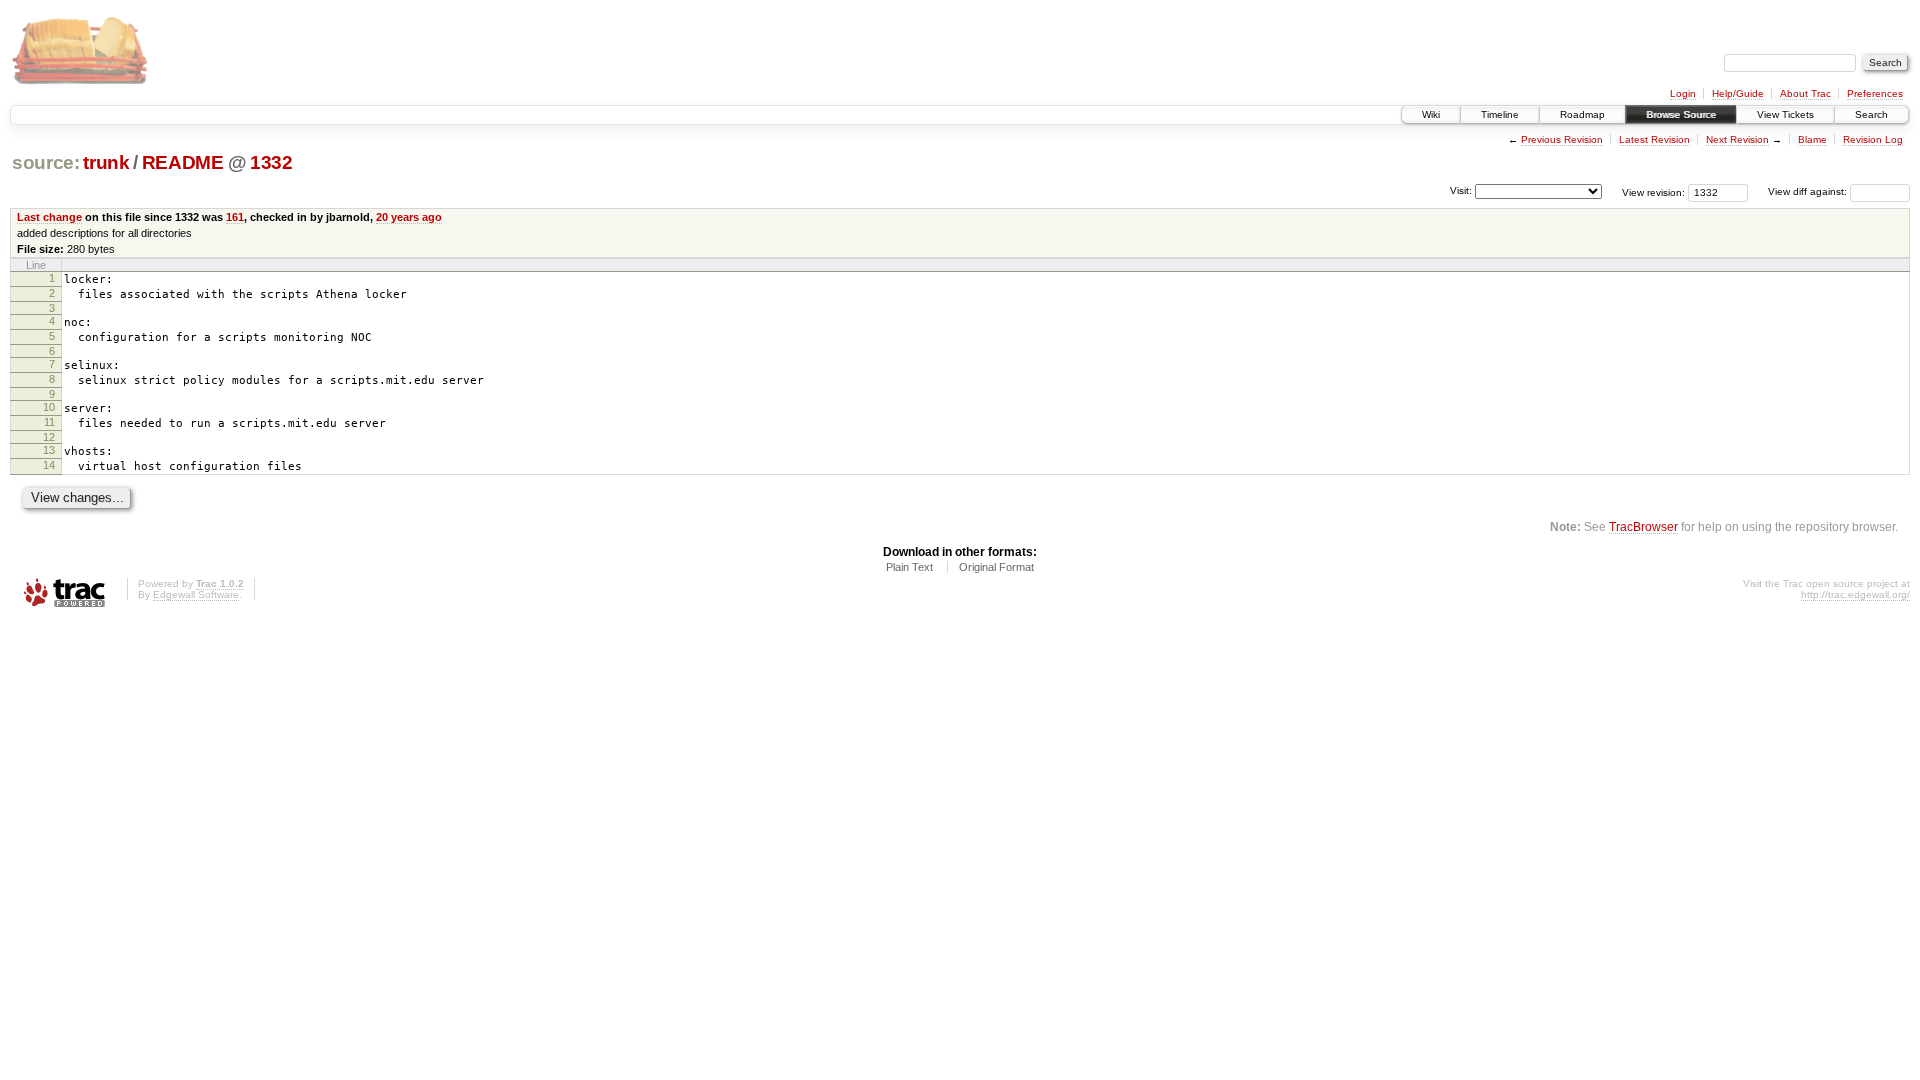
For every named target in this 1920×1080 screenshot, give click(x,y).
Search (1871, 114)
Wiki (1431, 114)
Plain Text (909, 567)
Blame (1812, 139)
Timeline (1500, 114)
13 (49, 450)
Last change (49, 217)
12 (49, 437)
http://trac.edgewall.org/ (1855, 594)
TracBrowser (1643, 526)
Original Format (996, 567)
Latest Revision (1654, 139)
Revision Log (1873, 139)
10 (49, 407)
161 (235, 217)
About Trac (1805, 93)
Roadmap (1582, 114)
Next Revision (1737, 139)
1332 (271, 162)
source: (46, 162)
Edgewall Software (196, 594)
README (183, 162)
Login (1683, 93)
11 (49, 422)
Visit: (1461, 190)
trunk (106, 162)
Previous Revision (1562, 139)
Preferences (1875, 93)
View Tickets (1785, 114)
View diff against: (1809, 191)
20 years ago (409, 217)
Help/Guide (1738, 93)
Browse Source (1681, 114)
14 (49, 465)
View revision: (1653, 191)
